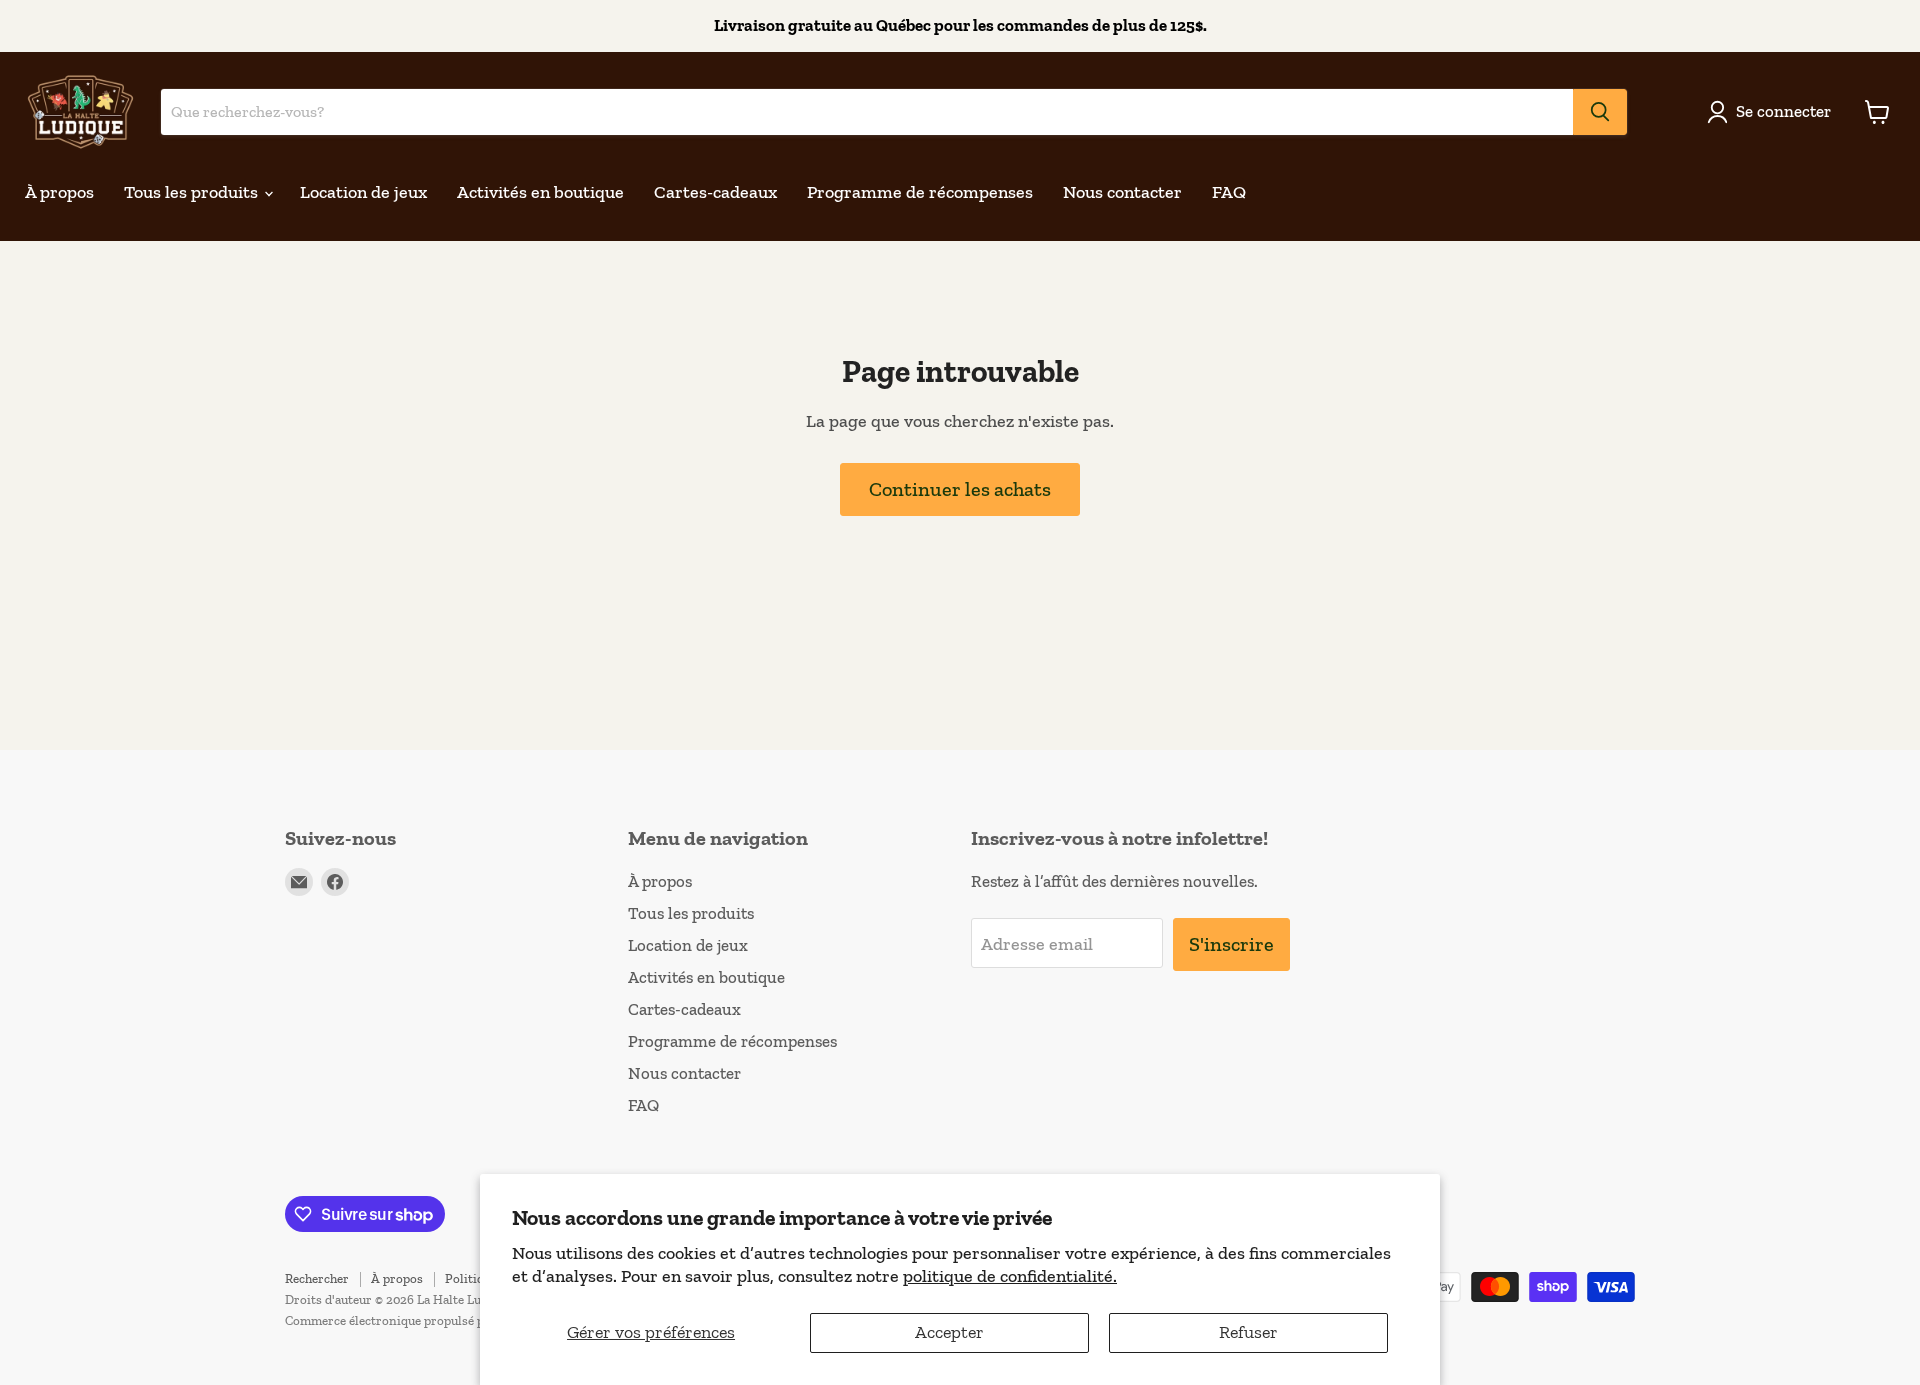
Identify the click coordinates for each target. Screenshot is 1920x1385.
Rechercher (317, 1278)
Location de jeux (363, 192)
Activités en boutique (540, 192)
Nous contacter (1122, 192)
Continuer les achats (960, 489)
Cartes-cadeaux (715, 192)
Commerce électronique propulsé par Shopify (413, 1320)
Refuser (1248, 1332)
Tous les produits (193, 192)
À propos (59, 192)
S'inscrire (1231, 944)
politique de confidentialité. (1010, 1276)
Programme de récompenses (920, 192)
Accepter (949, 1332)
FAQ (1229, 192)
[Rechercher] (1600, 112)
